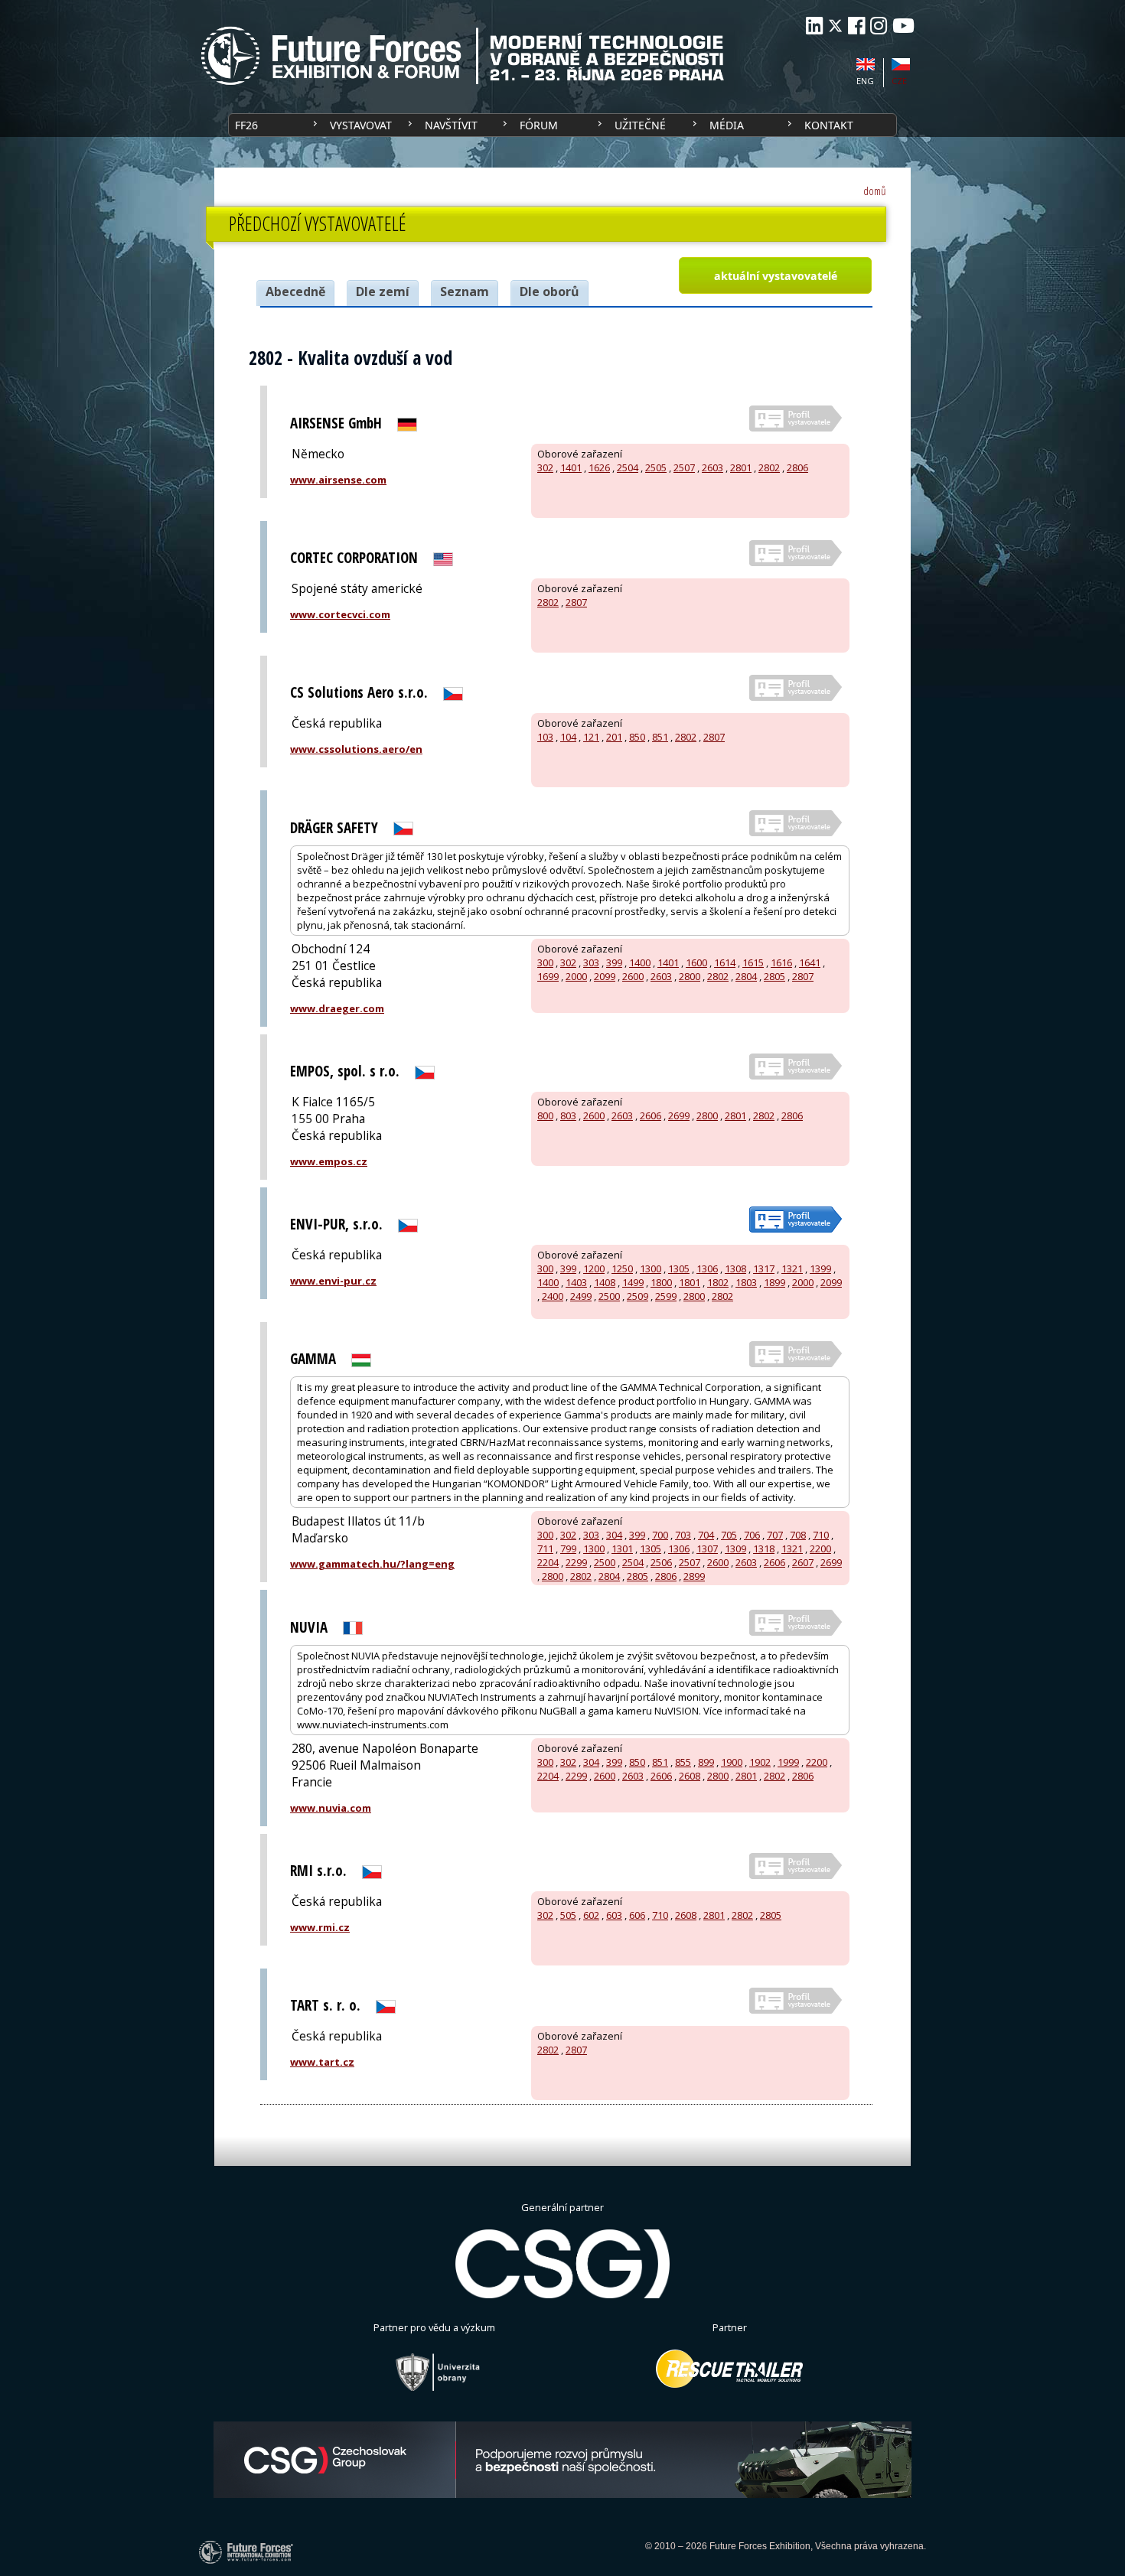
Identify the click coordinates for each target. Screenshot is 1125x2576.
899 (706, 1762)
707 (775, 1535)
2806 (797, 467)
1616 (781, 962)
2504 (628, 467)
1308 (735, 1268)
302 (545, 467)
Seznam (465, 291)
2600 (633, 976)
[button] (775, 275)
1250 (622, 1268)
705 (729, 1535)
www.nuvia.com (331, 1808)
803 (568, 1115)
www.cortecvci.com (340, 614)
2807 (576, 602)
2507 (684, 467)
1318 (764, 1549)
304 (614, 1535)
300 (545, 962)
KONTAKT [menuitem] (829, 125)
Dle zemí (383, 291)
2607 (803, 1562)
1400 (640, 962)
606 (637, 1915)
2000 (576, 976)
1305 (679, 1268)
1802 (718, 1282)
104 (568, 737)
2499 (581, 1296)
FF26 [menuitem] (246, 125)
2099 (605, 976)
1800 (661, 1282)
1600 (696, 962)
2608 (690, 1776)
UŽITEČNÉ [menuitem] (640, 125)
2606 (651, 1115)
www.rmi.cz (320, 1927)
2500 (609, 1296)
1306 (707, 1268)
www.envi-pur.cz (333, 1281)
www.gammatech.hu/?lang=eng (372, 1564)
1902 (760, 1762)
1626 (599, 467)
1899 (774, 1282)
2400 (553, 1296)
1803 (746, 1282)
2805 (774, 976)
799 (568, 1549)
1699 (548, 976)
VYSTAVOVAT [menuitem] (361, 125)
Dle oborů (549, 291)
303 (591, 962)
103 (545, 737)
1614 (725, 962)
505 (568, 1915)
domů (875, 191)
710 (821, 1535)
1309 (735, 1549)
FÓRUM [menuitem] (539, 125)
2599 (666, 1296)
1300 (651, 1268)
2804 (746, 976)
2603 (712, 467)
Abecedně (295, 291)
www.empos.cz (329, 1161)
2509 (637, 1296)
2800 (690, 976)
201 (614, 737)
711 (545, 1549)
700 (660, 1535)
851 (660, 737)
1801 (690, 1282)
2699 (679, 1115)
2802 (769, 467)
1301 (622, 1549)
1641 (810, 962)
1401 (571, 467)
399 (614, 962)
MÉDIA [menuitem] (727, 125)
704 (706, 1535)
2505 (656, 467)
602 (591, 1915)
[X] (835, 26)
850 (637, 737)
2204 (548, 1562)
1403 (576, 1282)
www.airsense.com (338, 480)
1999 (788, 1762)
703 (683, 1535)
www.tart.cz (322, 2062)
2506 (661, 1562)
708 (798, 1535)
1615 (753, 962)
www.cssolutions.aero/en (356, 749)
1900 (732, 1762)
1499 (633, 1282)
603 (614, 1915)
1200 (594, 1268)
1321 (792, 1268)
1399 (820, 1268)
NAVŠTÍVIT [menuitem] (451, 125)
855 (683, 1762)
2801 (741, 467)
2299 (576, 1562)
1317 (764, 1268)
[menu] (562, 125)
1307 (707, 1549)
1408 (605, 1282)
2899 (694, 1576)
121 (591, 737)
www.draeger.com (337, 1008)
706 (752, 1535)
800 (545, 1115)
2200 (820, 1549)
